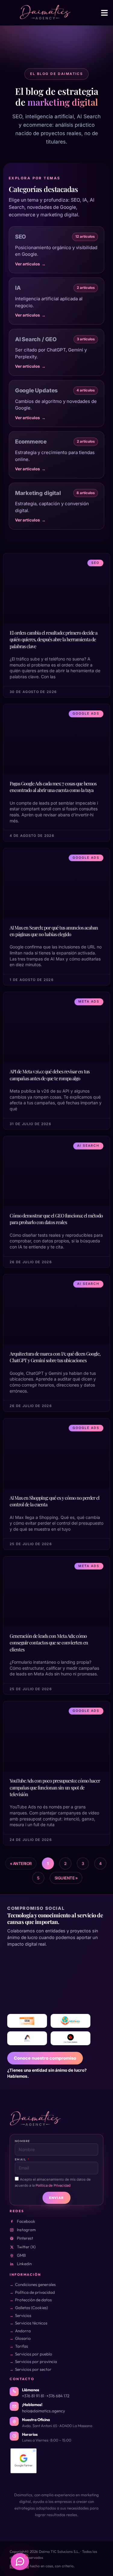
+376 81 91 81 (33, 2396)
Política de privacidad (35, 2292)
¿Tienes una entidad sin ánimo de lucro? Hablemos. (47, 2073)
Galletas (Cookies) (31, 2308)
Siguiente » (66, 1878)
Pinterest (25, 2238)
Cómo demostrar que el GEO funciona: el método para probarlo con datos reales (56, 1219)
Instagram (26, 2230)
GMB (21, 2255)
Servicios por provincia (36, 2361)
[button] (105, 13)
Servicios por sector (33, 2369)
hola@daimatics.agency (44, 2411)
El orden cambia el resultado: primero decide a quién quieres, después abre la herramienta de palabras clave (53, 639)
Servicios (23, 2315)
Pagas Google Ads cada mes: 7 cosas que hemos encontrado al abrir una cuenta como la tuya (53, 787)
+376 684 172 (58, 2396)
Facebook (26, 2221)
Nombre (22, 2141)
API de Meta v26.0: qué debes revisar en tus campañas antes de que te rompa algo (50, 1075)
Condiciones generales (35, 2284)
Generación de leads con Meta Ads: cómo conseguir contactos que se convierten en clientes (49, 1643)
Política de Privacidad (53, 2185)
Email (21, 2159)
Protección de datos (33, 2300)
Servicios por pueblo (34, 2354)
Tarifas (22, 2346)
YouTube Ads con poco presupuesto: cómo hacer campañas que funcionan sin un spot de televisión (55, 1787)
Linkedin (24, 2264)
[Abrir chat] (20, 2562)
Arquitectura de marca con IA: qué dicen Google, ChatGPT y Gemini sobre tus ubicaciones (55, 1357)
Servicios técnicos (31, 2323)
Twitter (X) (26, 2247)
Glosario (23, 2338)
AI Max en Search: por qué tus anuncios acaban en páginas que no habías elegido (54, 931)
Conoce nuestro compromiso (45, 2058)
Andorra (23, 2331)
